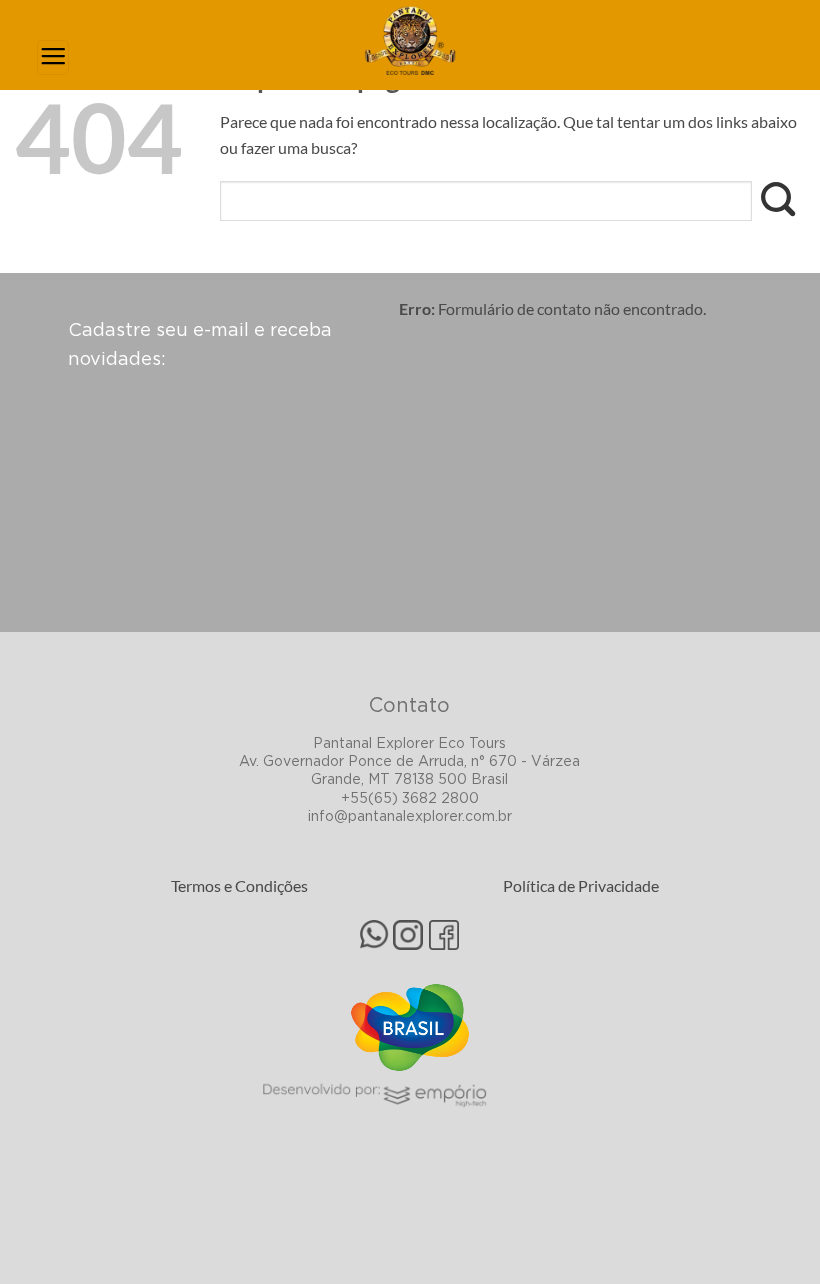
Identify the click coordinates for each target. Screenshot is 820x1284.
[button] (53, 58)
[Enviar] (778, 201)
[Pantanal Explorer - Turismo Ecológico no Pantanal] (410, 40)
